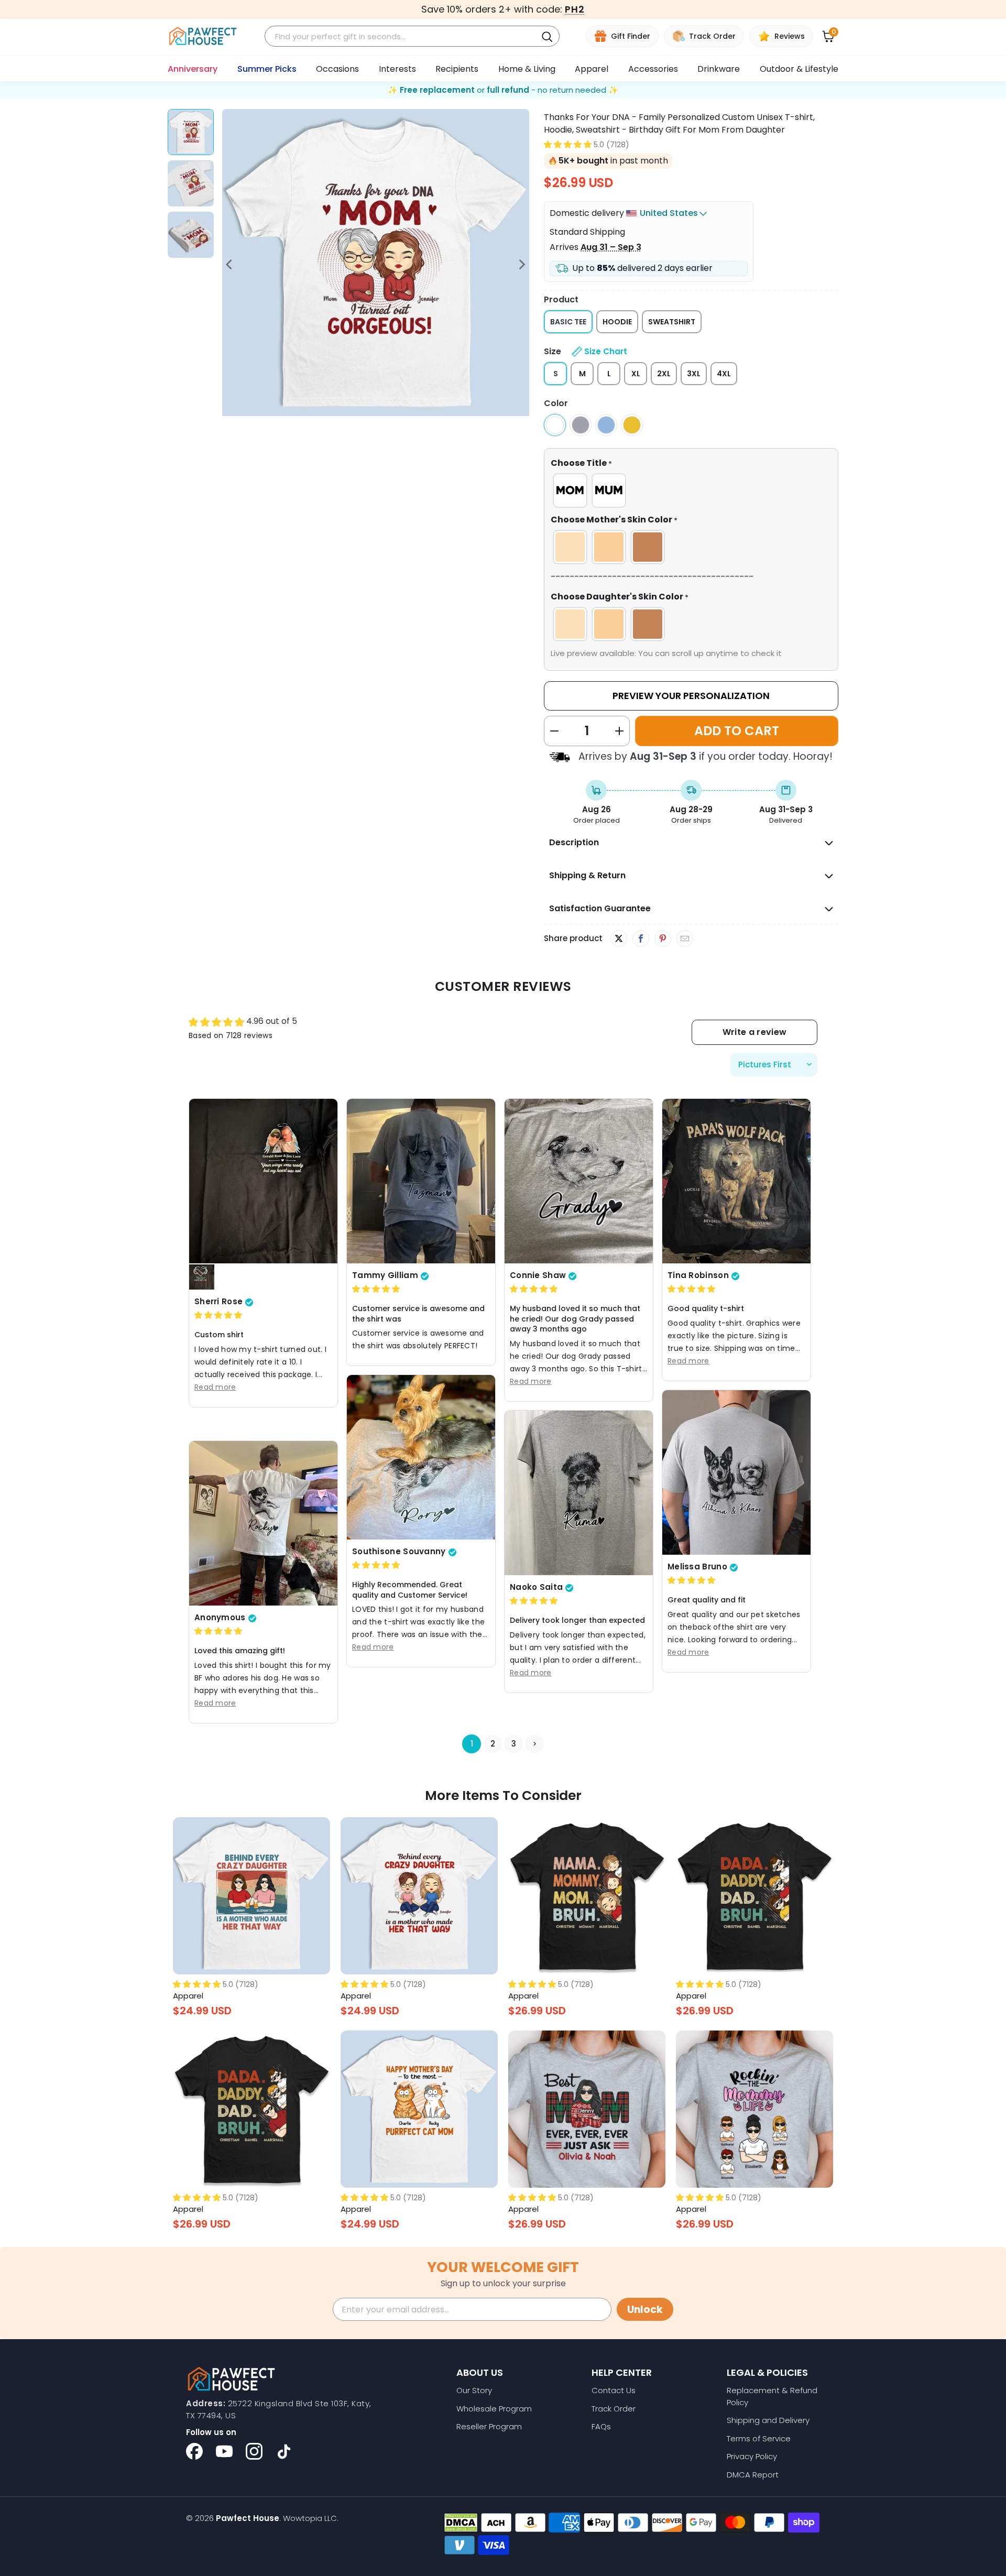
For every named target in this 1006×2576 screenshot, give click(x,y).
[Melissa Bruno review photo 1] (736, 1472)
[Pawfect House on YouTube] (224, 2451)
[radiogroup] (691, 490)
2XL (664, 374)
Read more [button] (215, 1387)
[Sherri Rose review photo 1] (263, 1181)
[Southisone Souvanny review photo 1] (421, 1457)
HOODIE (617, 322)
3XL (694, 374)
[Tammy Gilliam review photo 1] (421, 1181)
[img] (218, 1316)
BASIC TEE (568, 322)
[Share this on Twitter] (619, 938)
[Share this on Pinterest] (663, 939)
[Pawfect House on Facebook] (194, 2451)
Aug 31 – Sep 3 (611, 247)
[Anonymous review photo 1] (263, 1523)
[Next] (521, 264)
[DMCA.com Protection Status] (461, 2523)
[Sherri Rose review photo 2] (202, 1278)
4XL (724, 374)
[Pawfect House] (203, 36)
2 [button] (493, 1744)
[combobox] (402, 36)
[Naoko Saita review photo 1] (579, 1493)
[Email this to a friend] (685, 939)
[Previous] (230, 264)
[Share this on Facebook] (641, 939)
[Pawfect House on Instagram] (254, 2451)
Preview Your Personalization (691, 696)
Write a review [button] (754, 1032)
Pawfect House (248, 2518)
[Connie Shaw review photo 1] (579, 1181)
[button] (568, 144)
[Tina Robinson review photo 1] (736, 1181)
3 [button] (514, 1744)
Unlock (645, 2310)
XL (636, 374)
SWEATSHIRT (672, 322)
